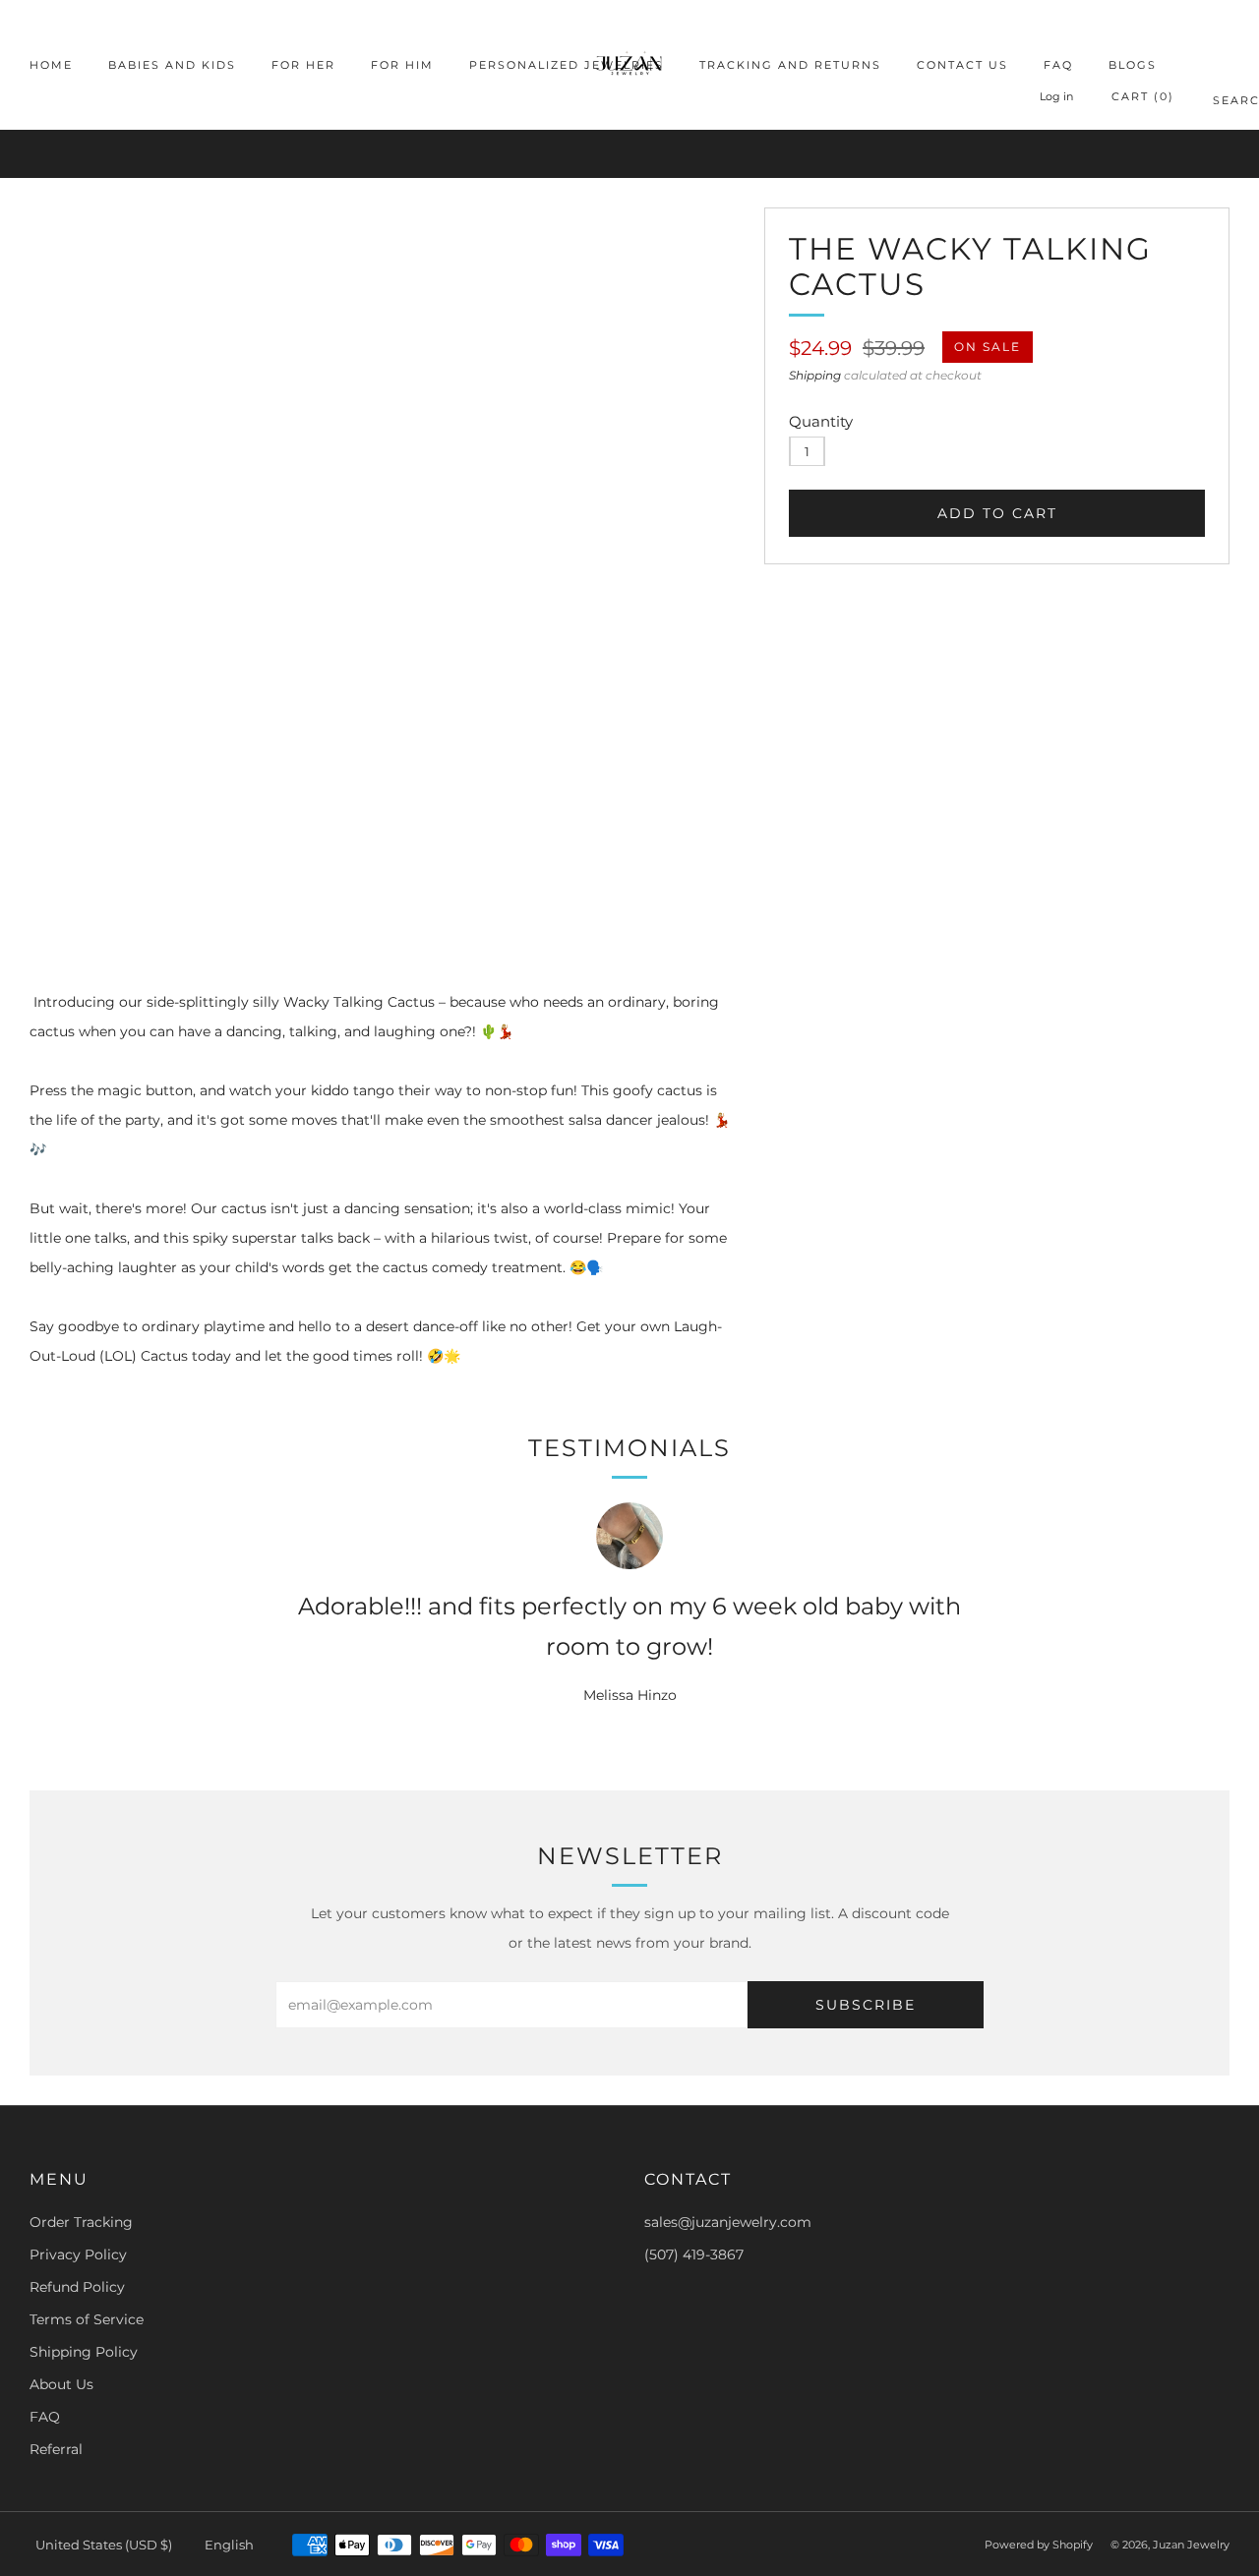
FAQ (1058, 65)
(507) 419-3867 (694, 2254)
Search (1221, 104)
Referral (56, 2449)
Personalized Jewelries (567, 65)
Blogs (1133, 65)
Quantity (821, 421)
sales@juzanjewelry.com (728, 2222)
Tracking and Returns (790, 65)
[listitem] (629, 154)
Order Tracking (81, 2222)
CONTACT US (962, 65)
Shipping (815, 375)
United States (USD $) (104, 2545)
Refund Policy (77, 2287)
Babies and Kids (172, 65)
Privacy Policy (78, 2254)
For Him (402, 65)
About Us (61, 2384)
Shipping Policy (84, 2352)
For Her (303, 65)
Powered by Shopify (1039, 2545)
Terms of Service (87, 2319)
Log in (1056, 96)
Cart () (1143, 96)
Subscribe (866, 2005)
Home (51, 65)
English (229, 2545)
